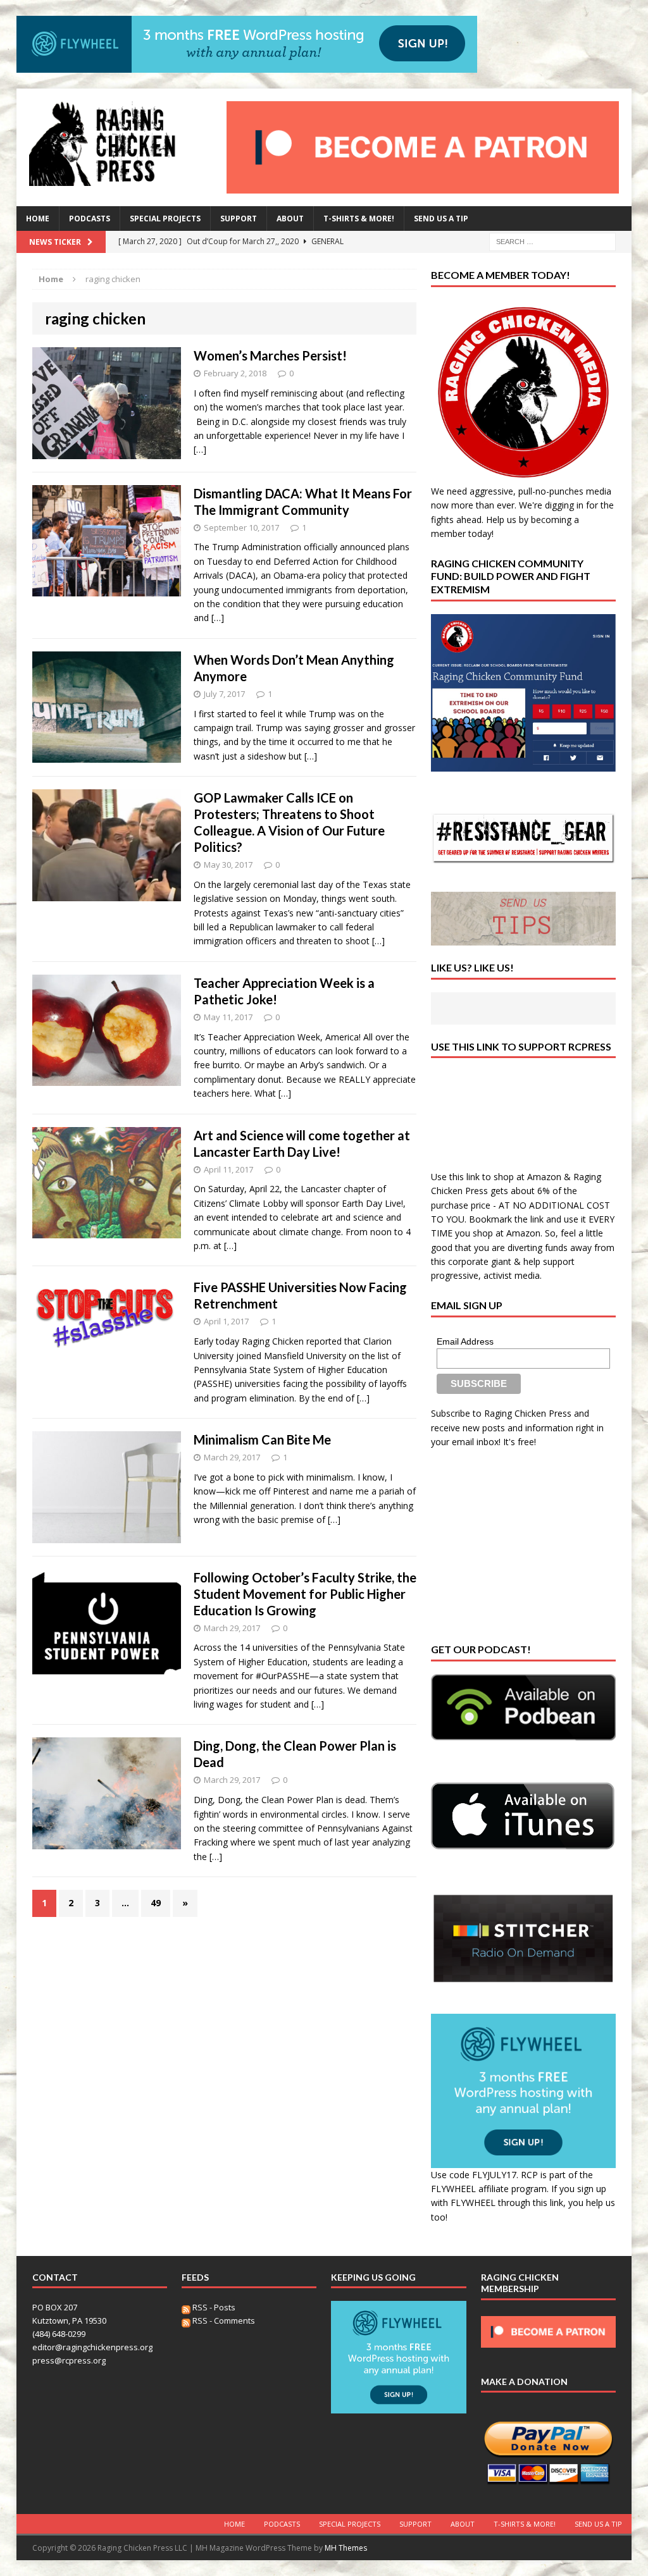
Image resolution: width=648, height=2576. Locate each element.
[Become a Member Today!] (523, 477)
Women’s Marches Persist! (270, 355)
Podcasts (90, 219)
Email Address (465, 1341)
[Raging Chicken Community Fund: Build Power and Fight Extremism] (523, 693)
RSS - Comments (223, 2320)
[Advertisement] (526, 1544)
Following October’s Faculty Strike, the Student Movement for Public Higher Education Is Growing (305, 1594)
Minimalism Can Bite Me (262, 1439)
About (290, 219)
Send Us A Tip (441, 219)
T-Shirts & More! (359, 219)
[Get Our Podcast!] (523, 1707)
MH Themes (346, 2548)
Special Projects (165, 219)
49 (156, 1903)
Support (239, 219)
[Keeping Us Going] (398, 2407)
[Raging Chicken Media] (114, 144)
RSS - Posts (213, 2307)
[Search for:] (552, 241)
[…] (200, 449)
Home (38, 219)
